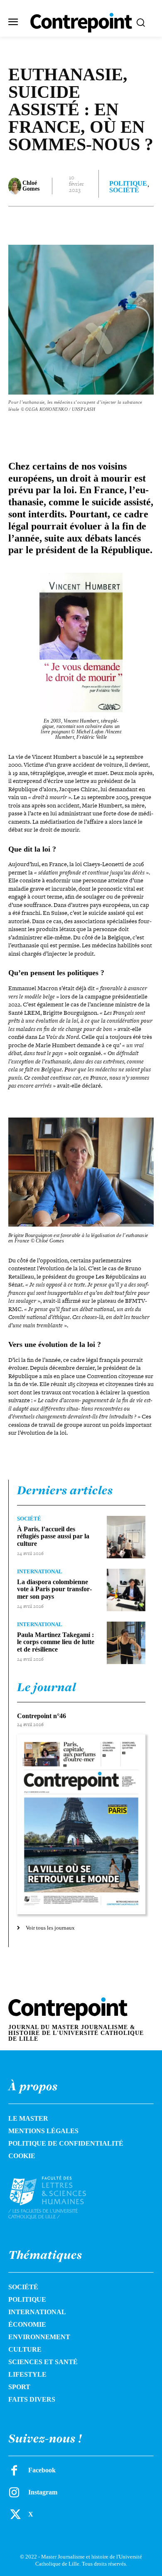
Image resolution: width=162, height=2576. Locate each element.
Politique (128, 184)
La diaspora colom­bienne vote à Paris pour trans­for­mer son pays (54, 1589)
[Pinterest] (81, 223)
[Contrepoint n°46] (81, 1825)
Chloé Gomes (31, 186)
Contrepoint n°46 (42, 1716)
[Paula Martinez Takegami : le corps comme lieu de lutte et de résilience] (126, 1643)
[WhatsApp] (100, 223)
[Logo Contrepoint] (81, 23)
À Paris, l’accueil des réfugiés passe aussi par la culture (53, 1536)
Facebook (42, 2470)
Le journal (47, 1687)
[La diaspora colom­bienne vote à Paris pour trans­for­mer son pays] (126, 1590)
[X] (62, 223)
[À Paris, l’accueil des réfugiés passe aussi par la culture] (126, 1537)
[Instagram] (14, 2492)
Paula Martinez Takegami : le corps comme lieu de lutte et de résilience (56, 1642)
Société (124, 190)
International (40, 1571)
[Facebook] (43, 223)
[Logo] (56, 2197)
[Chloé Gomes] (15, 186)
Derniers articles (65, 1490)
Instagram (43, 2492)
